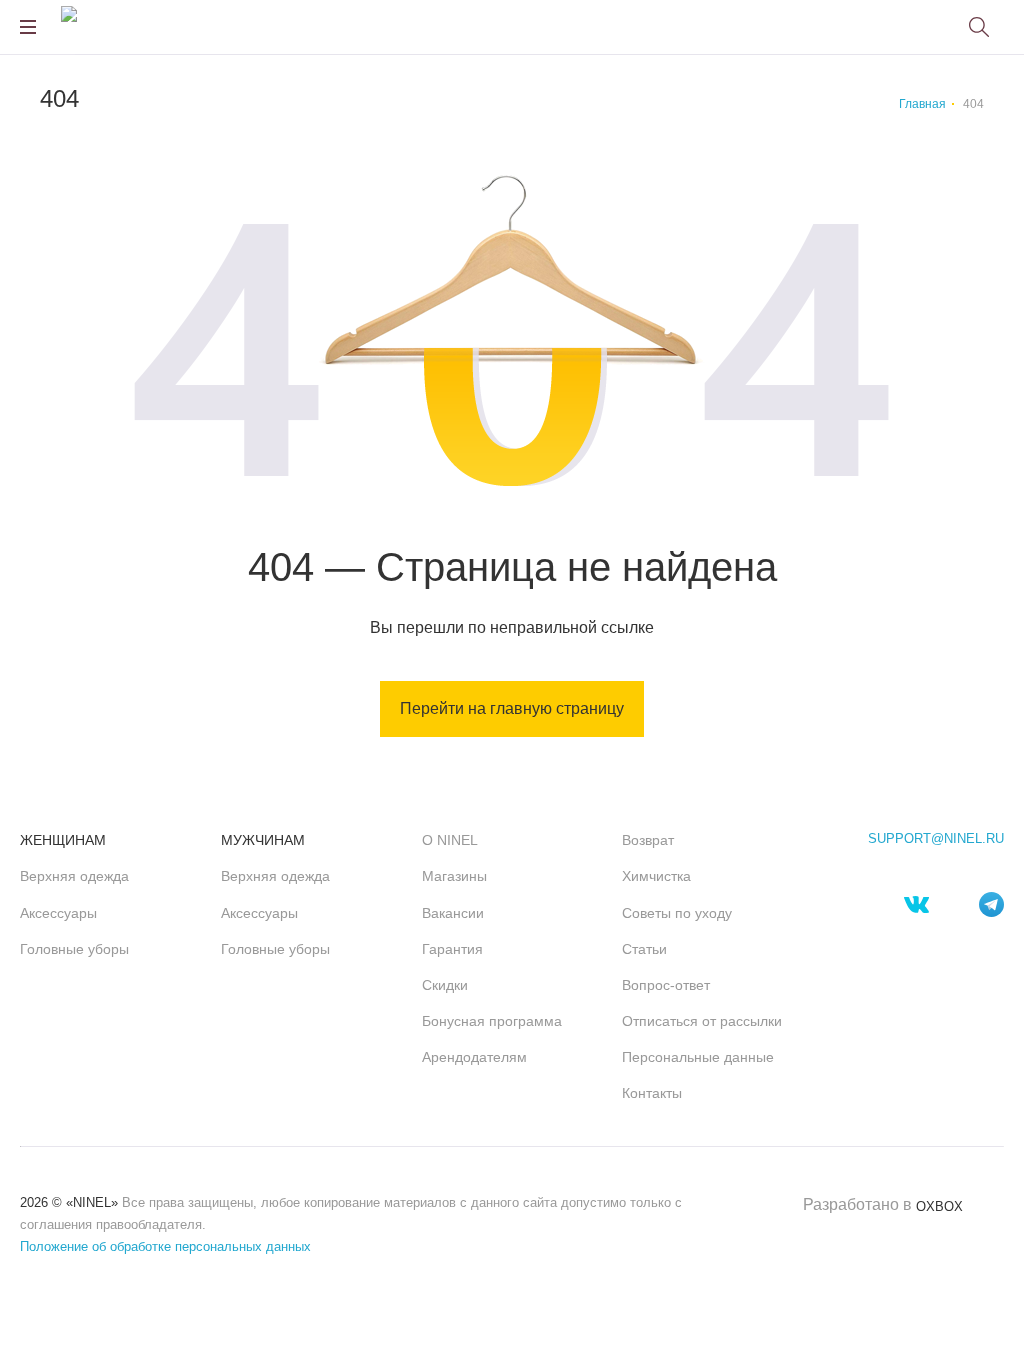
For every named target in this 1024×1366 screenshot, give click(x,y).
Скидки (445, 985)
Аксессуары (58, 913)
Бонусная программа (492, 1021)
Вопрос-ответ (666, 985)
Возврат (648, 840)
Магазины (454, 876)
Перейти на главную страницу (512, 708)
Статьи (644, 949)
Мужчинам (263, 840)
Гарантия (452, 949)
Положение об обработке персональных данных (165, 1246)
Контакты (652, 1093)
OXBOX (939, 1206)
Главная (922, 104)
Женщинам (63, 840)
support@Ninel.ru (936, 839)
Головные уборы (74, 949)
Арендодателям (474, 1057)
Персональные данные (698, 1057)
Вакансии (453, 913)
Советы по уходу (677, 913)
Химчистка (656, 876)
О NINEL (450, 840)
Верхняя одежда (74, 876)
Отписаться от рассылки (702, 1021)
